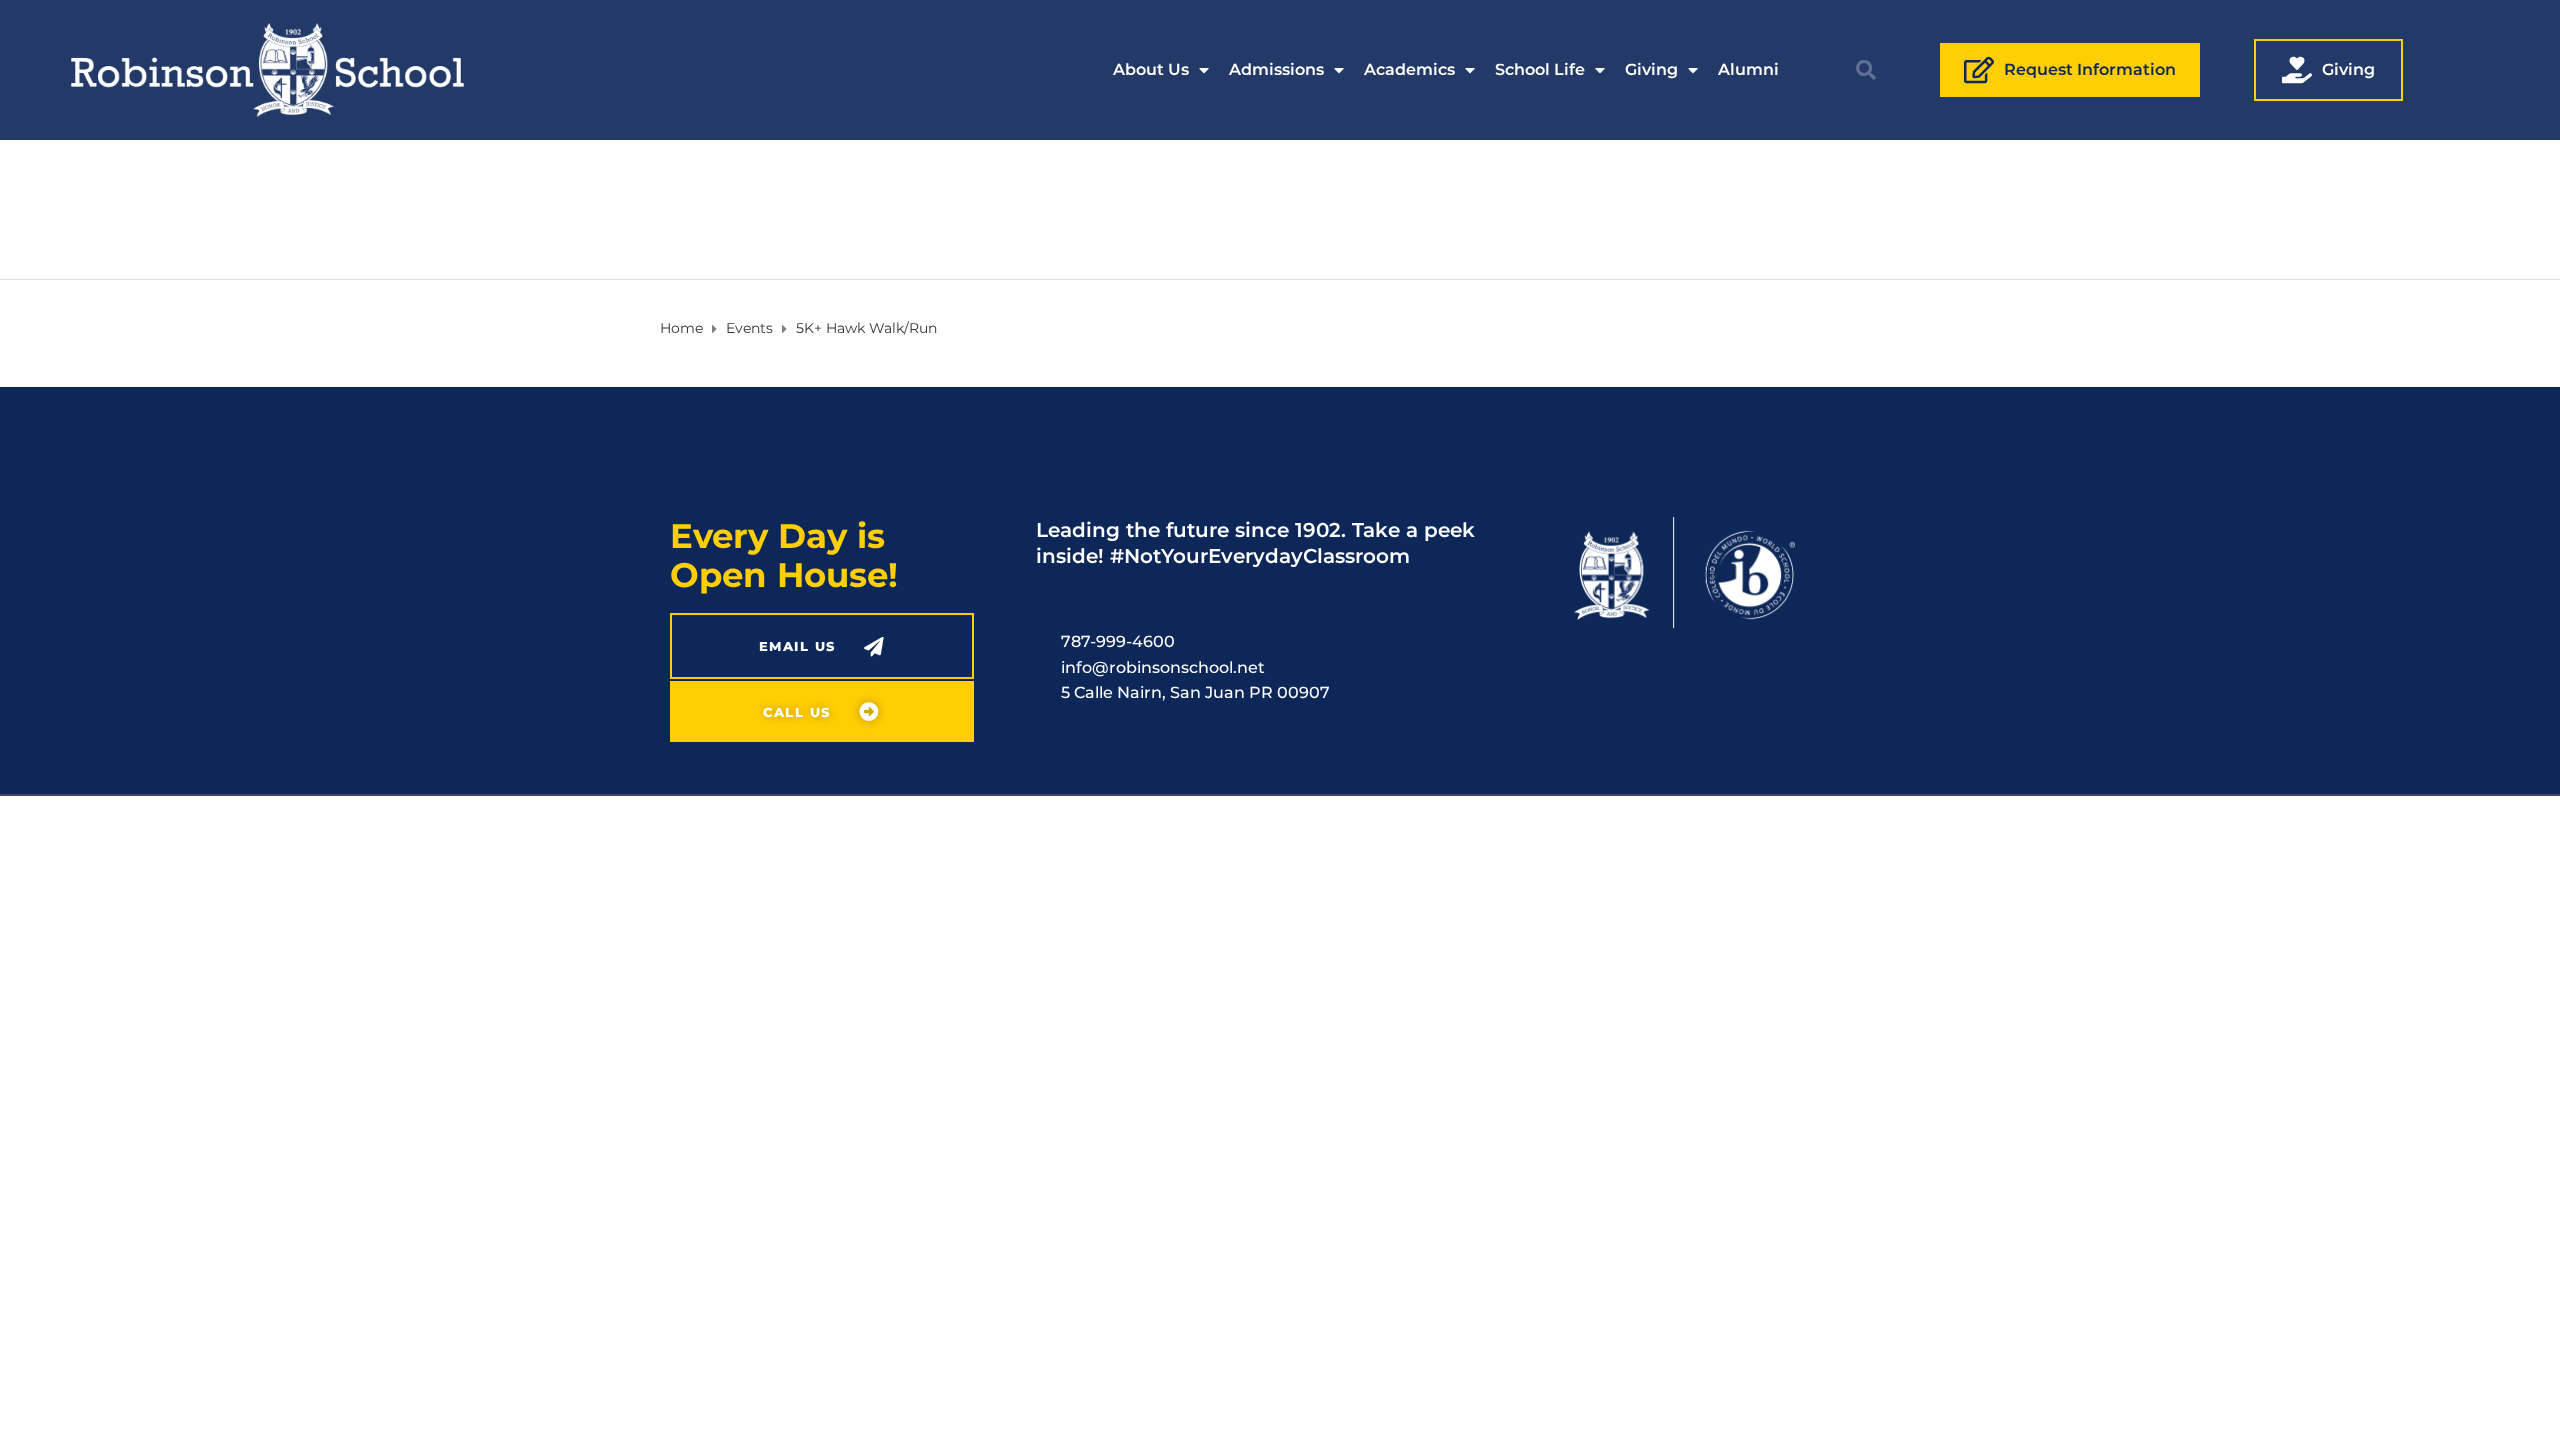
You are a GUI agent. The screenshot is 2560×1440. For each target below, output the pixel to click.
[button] (1866, 70)
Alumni (1748, 69)
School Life (1540, 69)
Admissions (1276, 69)
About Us (1151, 69)
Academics (1409, 69)
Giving (1651, 69)
